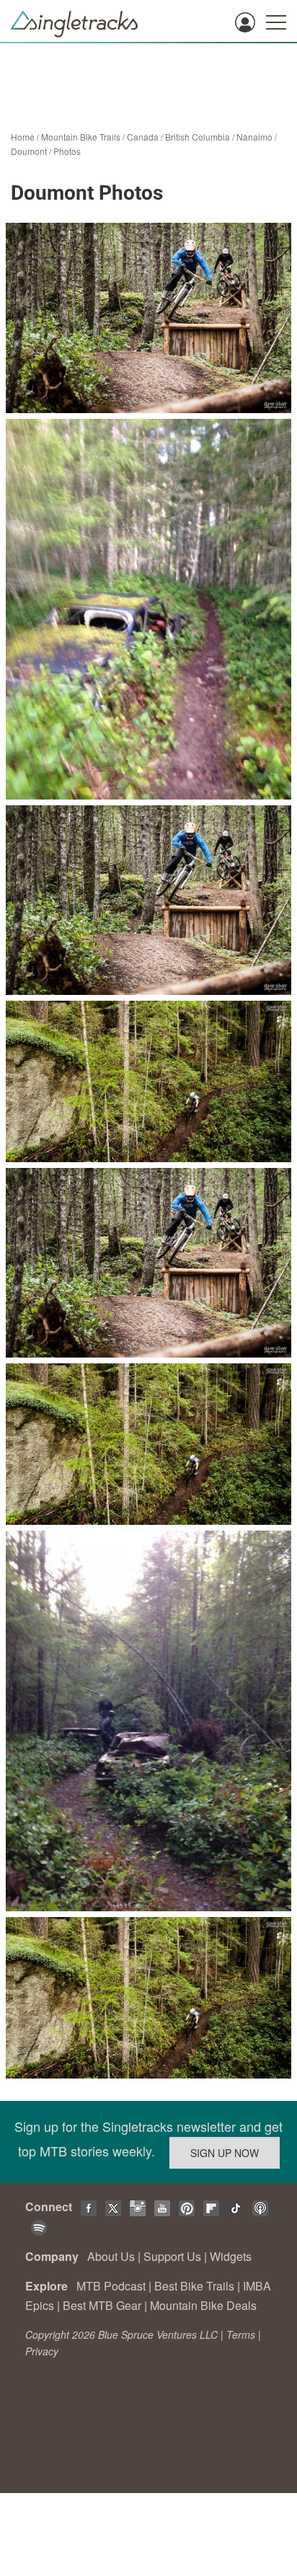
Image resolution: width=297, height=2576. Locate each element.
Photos (67, 151)
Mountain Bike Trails (81, 137)
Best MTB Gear (102, 2305)
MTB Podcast (111, 2286)
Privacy (42, 2351)
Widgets (231, 2256)
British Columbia (198, 137)
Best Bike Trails (194, 2286)
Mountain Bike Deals (203, 2305)
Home (23, 137)
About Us (111, 2256)
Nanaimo (254, 137)
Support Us (172, 2256)
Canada (143, 137)
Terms (241, 2334)
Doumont (29, 151)
